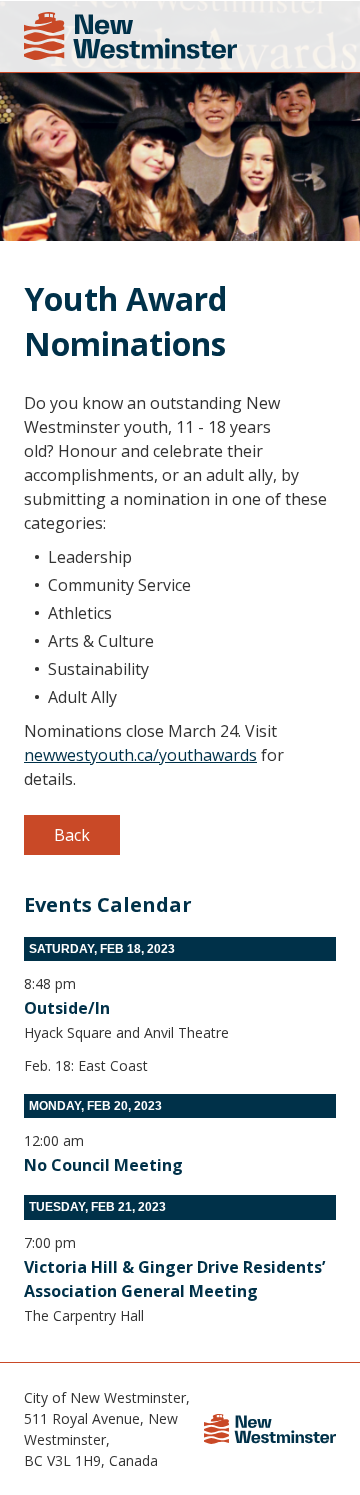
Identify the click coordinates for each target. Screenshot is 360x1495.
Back (72, 835)
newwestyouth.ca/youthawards (140, 755)
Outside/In (67, 1008)
